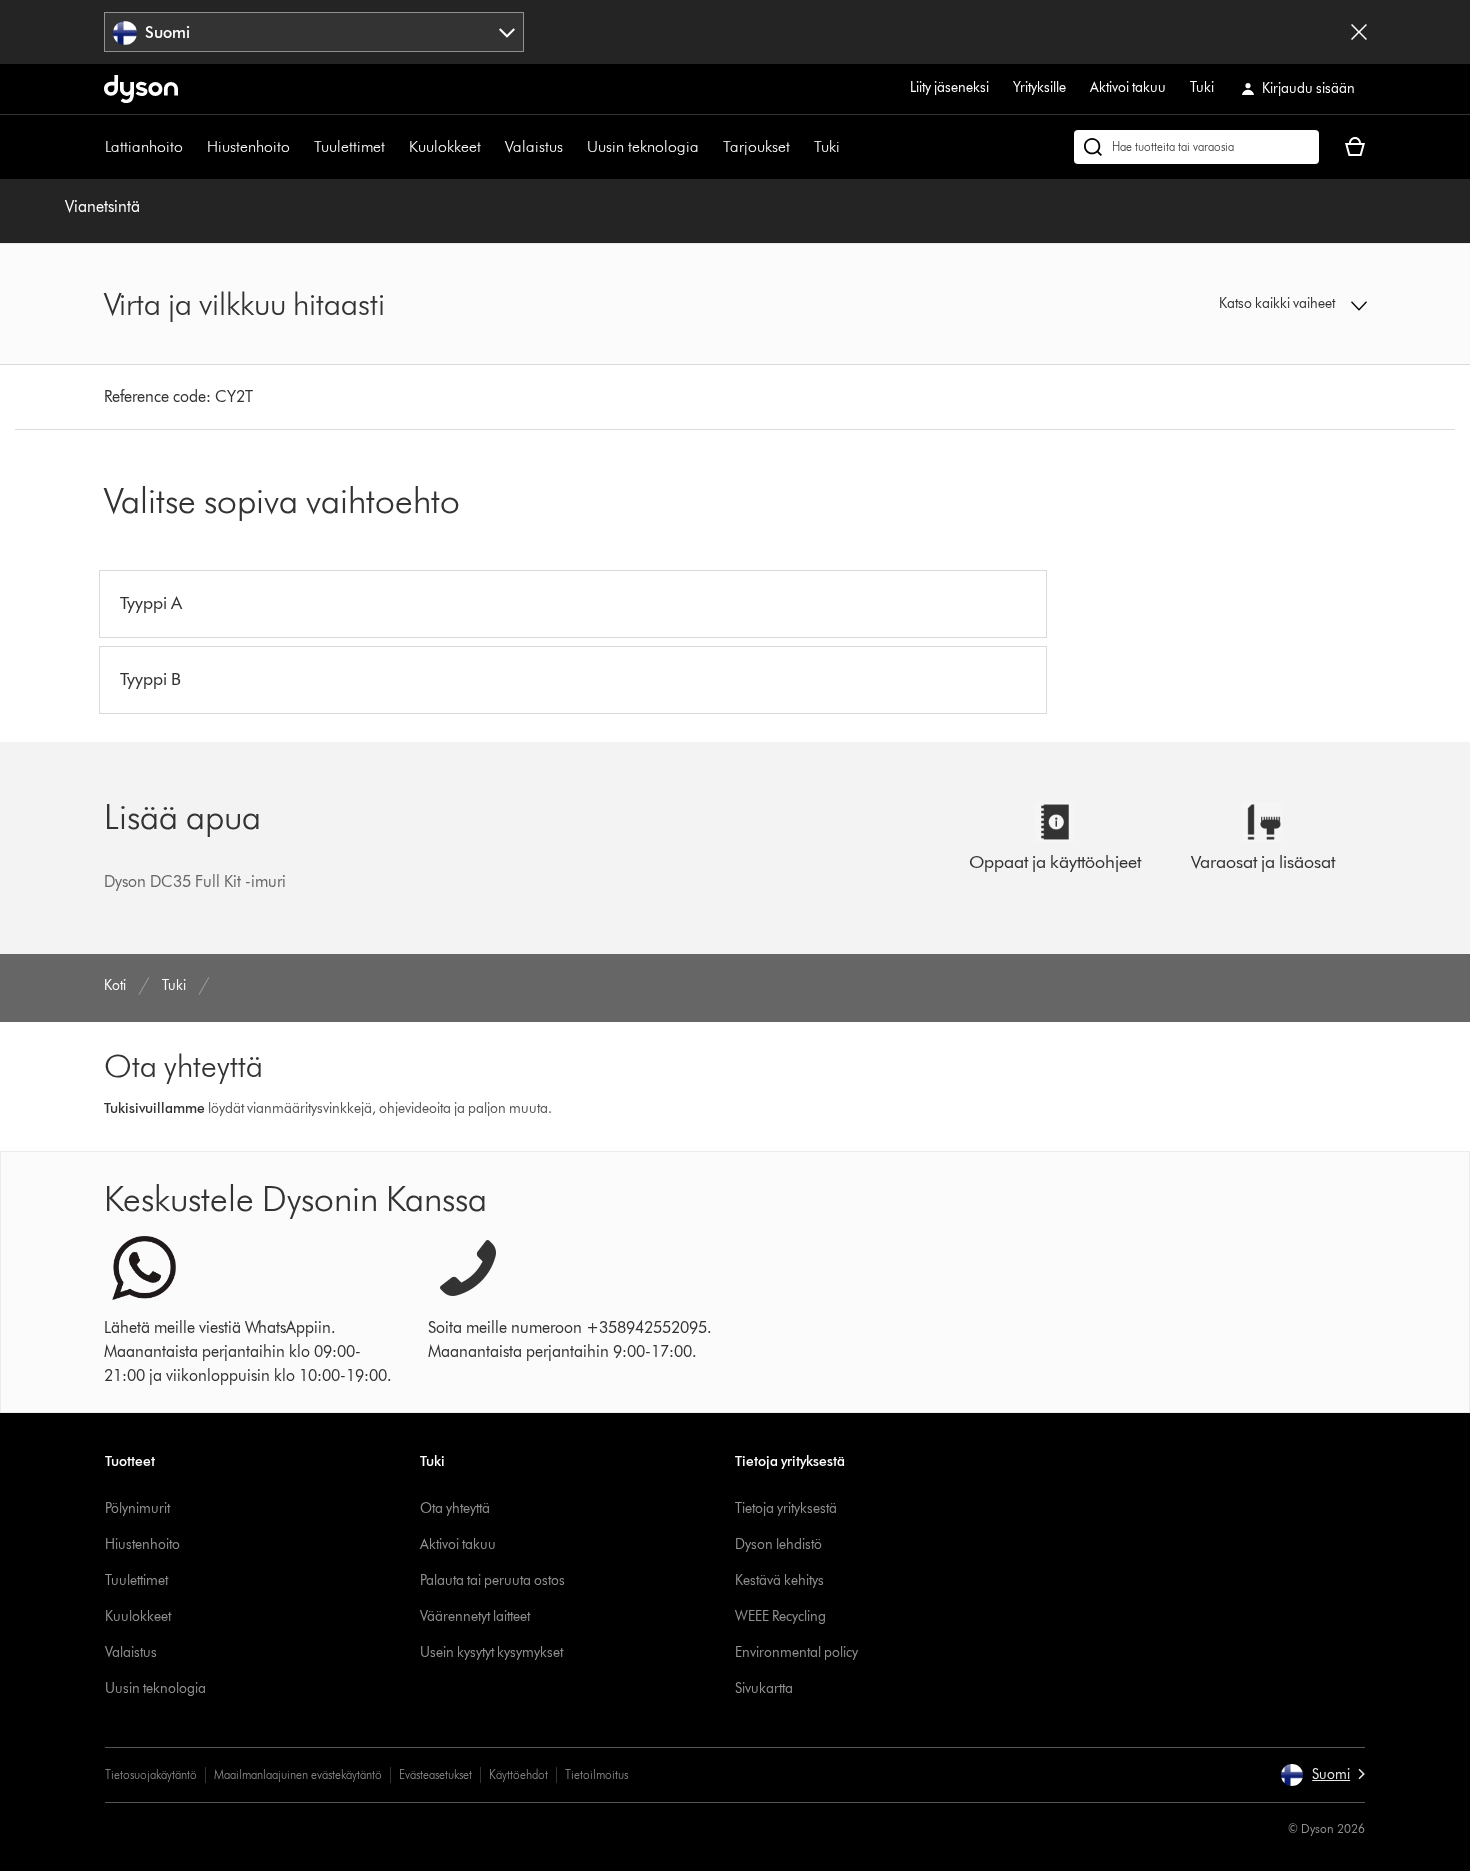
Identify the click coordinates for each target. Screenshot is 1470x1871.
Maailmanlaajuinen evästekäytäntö (298, 1774)
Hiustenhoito (248, 146)
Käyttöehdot (518, 1774)
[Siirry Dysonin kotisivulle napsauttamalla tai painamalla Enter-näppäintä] (141, 89)
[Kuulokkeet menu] (491, 147)
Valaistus (534, 146)
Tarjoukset (756, 146)
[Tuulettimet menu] (395, 147)
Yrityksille (1039, 87)
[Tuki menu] (850, 147)
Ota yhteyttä (455, 1508)
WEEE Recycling (780, 1616)
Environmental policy (796, 1652)
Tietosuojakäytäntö (151, 1774)
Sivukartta (764, 1688)
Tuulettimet (349, 146)
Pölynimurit (137, 1508)
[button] (1221, 304)
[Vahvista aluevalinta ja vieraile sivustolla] (1359, 32)
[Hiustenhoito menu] (300, 147)
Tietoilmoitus (596, 1774)
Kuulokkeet (445, 146)
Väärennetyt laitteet (475, 1616)
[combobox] (314, 32)
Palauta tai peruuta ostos (492, 1580)
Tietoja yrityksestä (786, 1508)
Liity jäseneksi (949, 87)
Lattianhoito (144, 146)
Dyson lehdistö (778, 1544)
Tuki (1202, 87)
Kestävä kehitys (779, 1580)
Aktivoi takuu (1128, 87)
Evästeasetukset (435, 1774)
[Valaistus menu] (573, 147)
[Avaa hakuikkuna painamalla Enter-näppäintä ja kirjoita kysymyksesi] (1196, 147)
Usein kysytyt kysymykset (491, 1652)
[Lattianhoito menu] (193, 147)
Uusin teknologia (643, 146)
